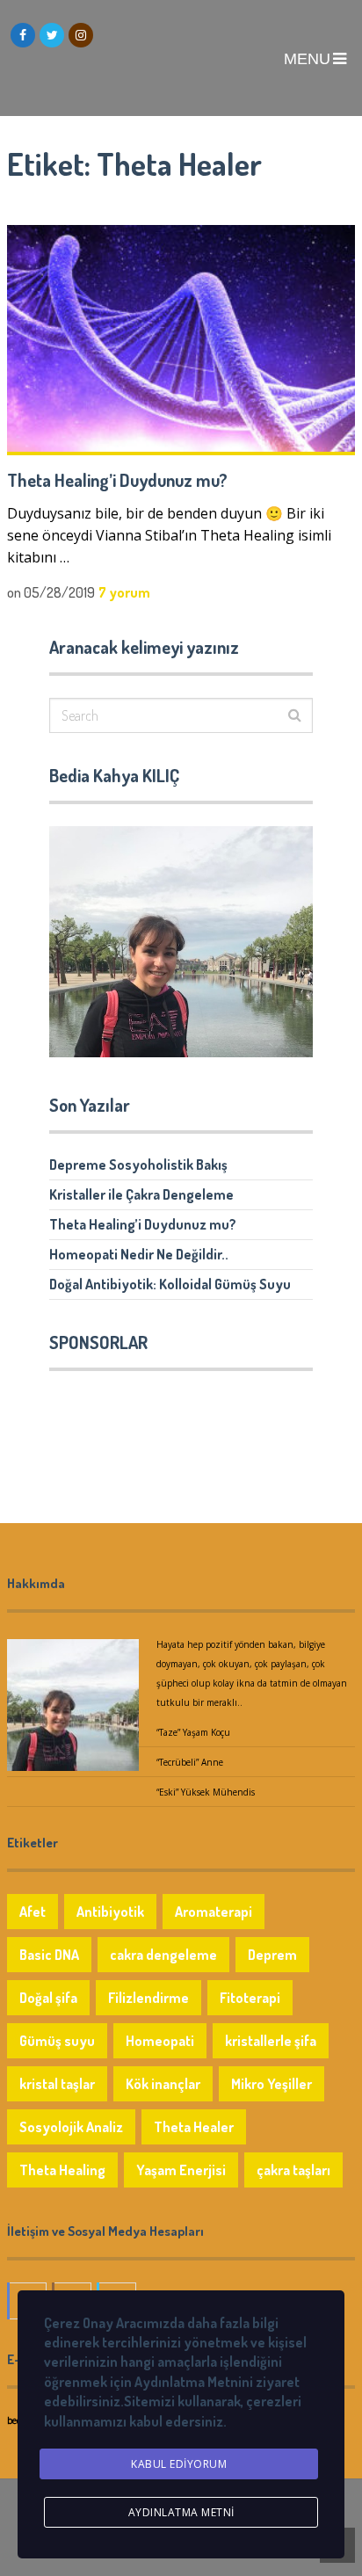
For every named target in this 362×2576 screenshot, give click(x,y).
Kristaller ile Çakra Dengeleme (141, 1194)
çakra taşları (293, 2170)
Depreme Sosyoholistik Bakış (138, 1165)
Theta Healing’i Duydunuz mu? (117, 480)
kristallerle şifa (271, 2041)
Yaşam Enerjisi (181, 2170)
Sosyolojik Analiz (71, 2127)
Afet (33, 1912)
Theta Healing (62, 2170)
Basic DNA (49, 1955)
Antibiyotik (110, 1912)
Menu (307, 59)
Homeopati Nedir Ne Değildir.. (139, 1254)
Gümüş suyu (57, 2041)
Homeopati (160, 2041)
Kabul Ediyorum (179, 2464)
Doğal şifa (48, 1998)
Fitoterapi (250, 1998)
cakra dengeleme (163, 1955)
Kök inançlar (163, 2084)
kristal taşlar (57, 2084)
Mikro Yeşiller (271, 2084)
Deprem (272, 1955)
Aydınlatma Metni (181, 2512)
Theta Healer (194, 2127)
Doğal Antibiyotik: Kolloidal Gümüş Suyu (170, 1284)
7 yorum (124, 592)
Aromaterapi (214, 1912)
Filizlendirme (148, 1998)
